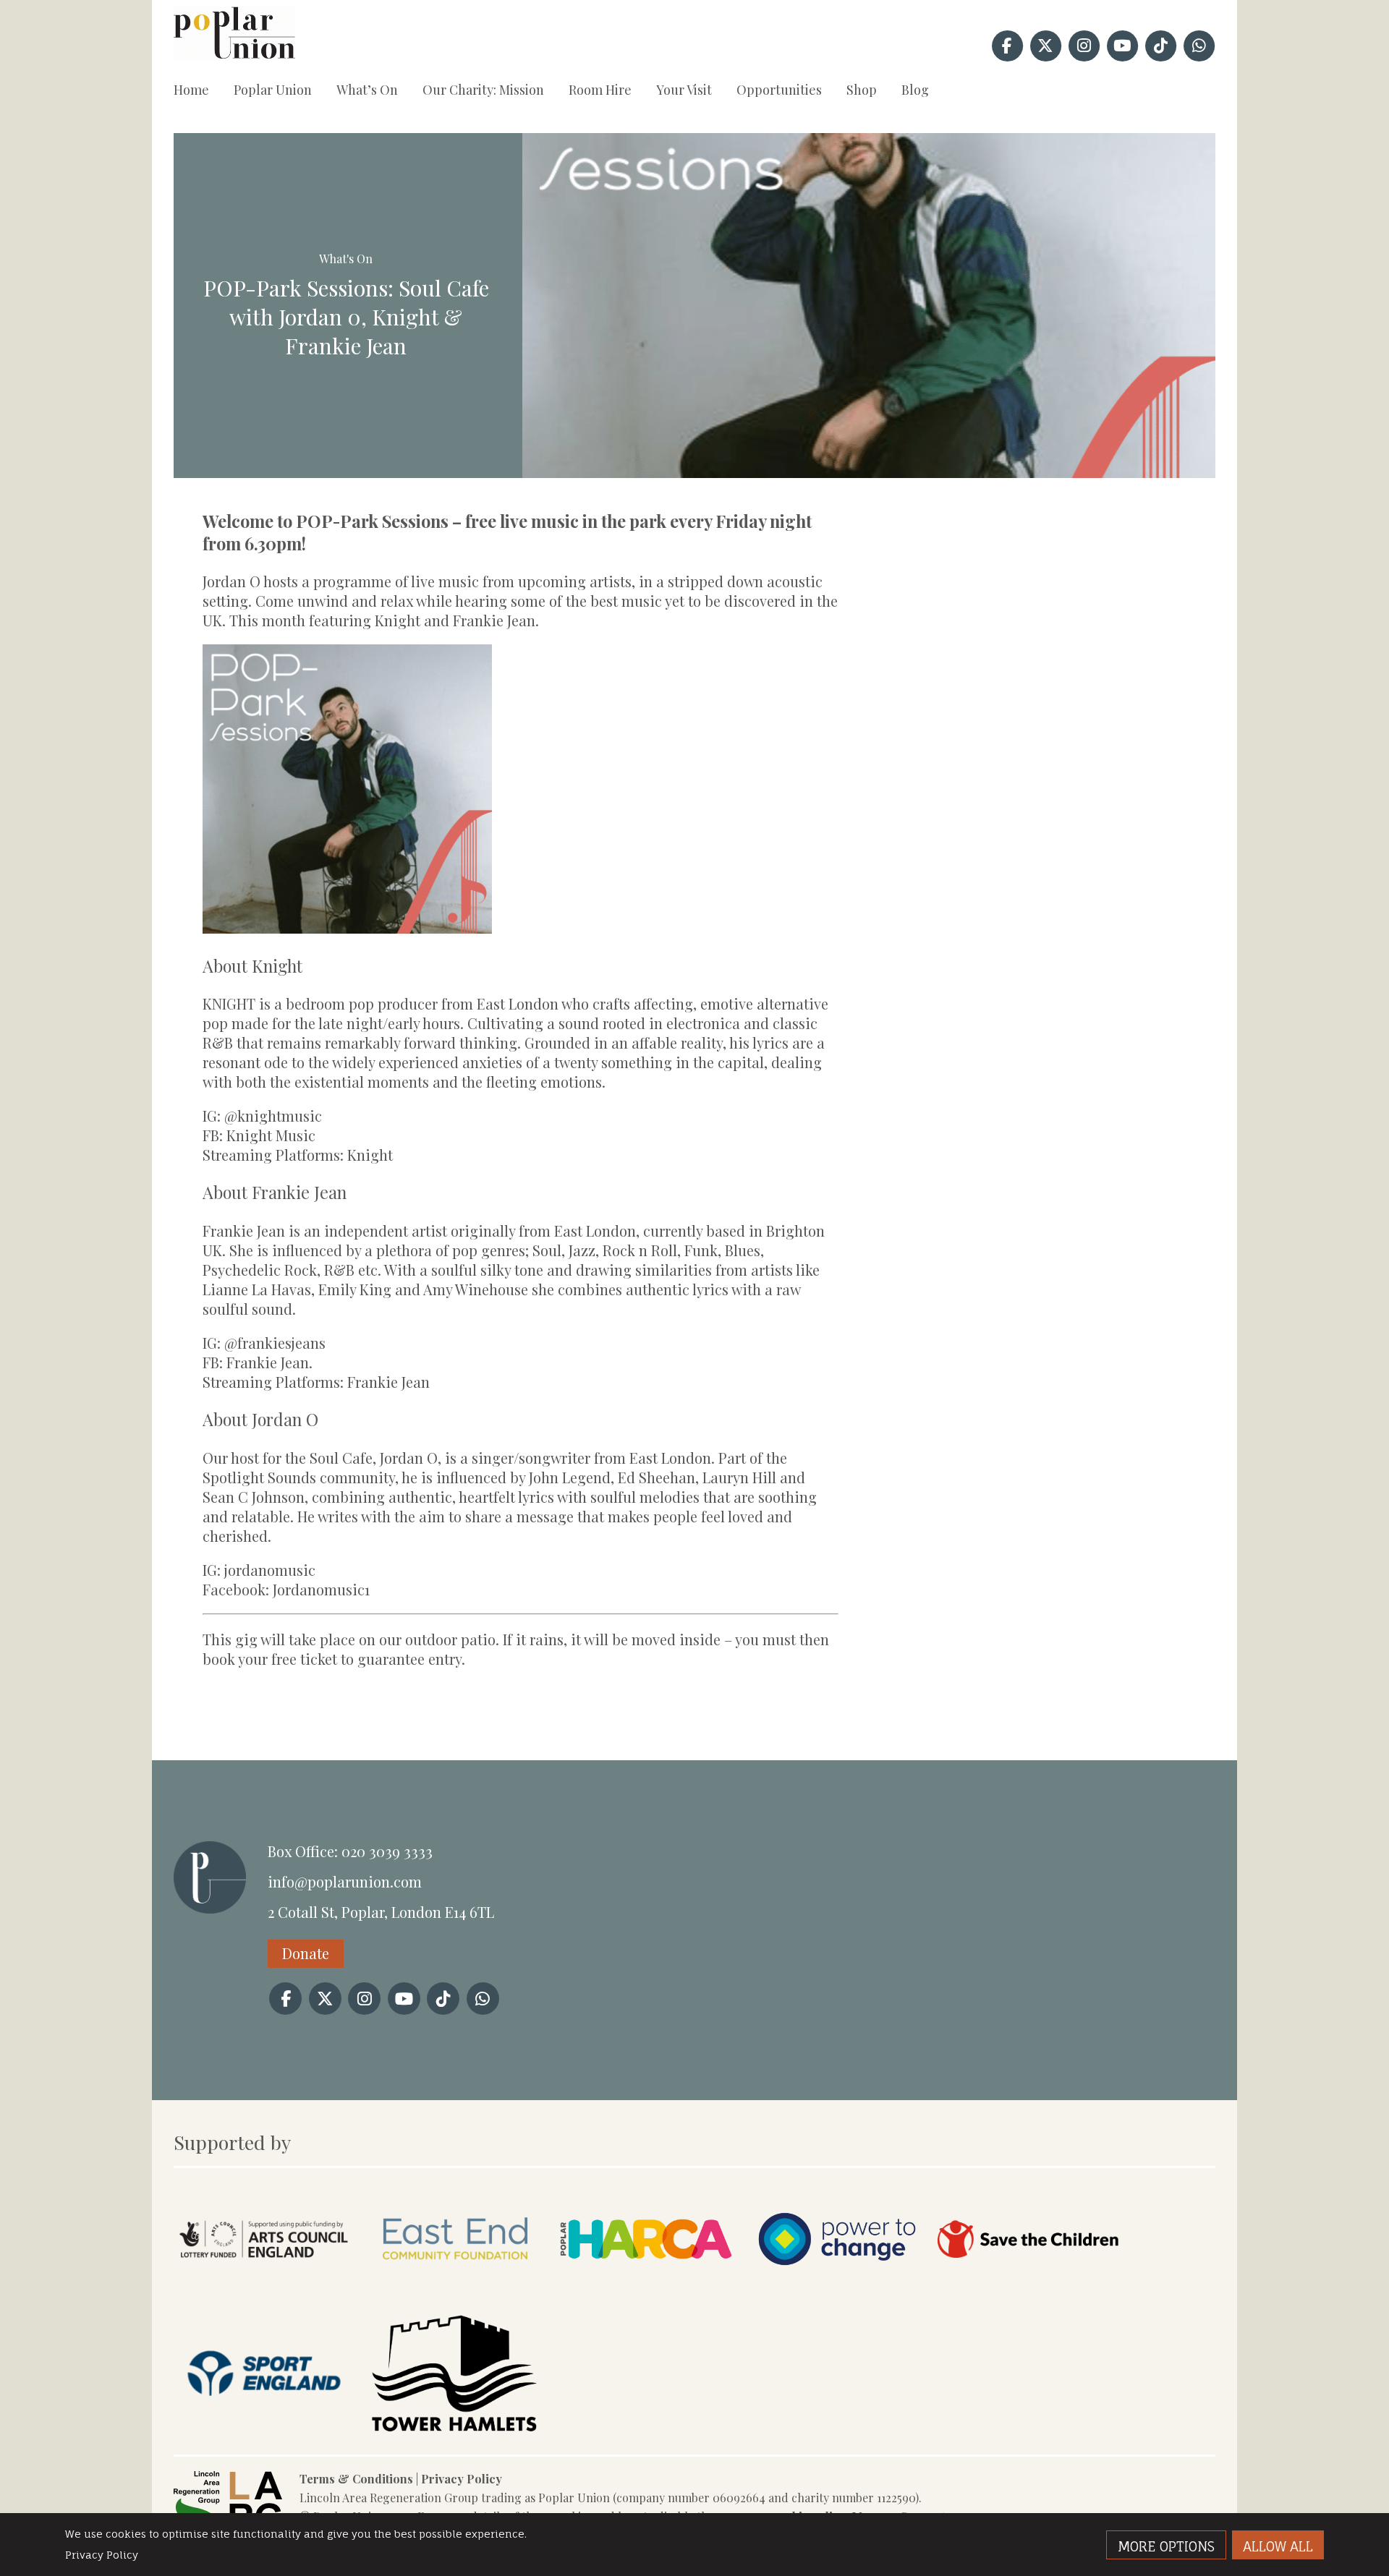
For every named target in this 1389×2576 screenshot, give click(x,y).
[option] (869, 306)
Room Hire (600, 90)
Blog (915, 90)
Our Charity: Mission (483, 90)
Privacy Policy (462, 2479)
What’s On (367, 90)
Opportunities (779, 90)
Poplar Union (273, 90)
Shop (862, 90)
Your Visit (684, 90)
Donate (306, 1953)
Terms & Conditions (356, 2479)
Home (191, 90)
